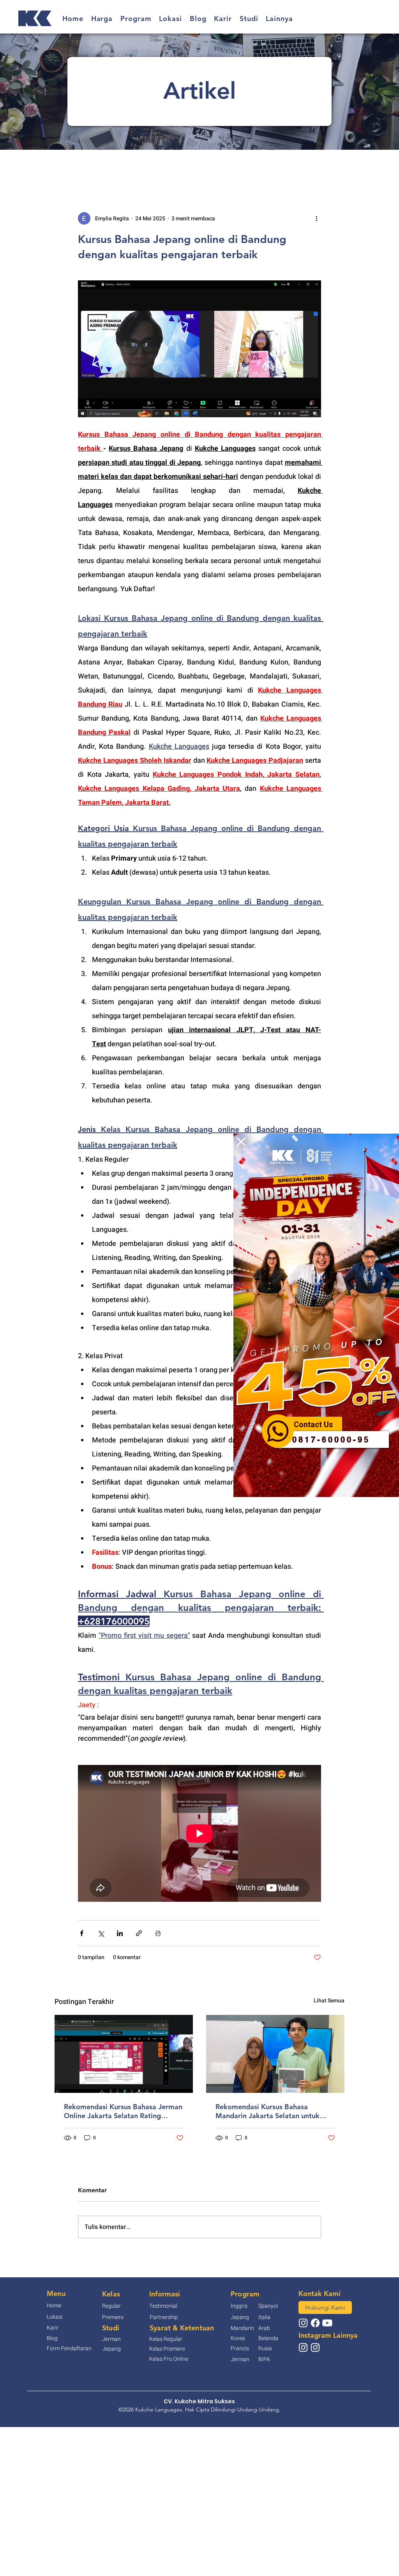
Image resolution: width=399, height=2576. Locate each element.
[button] (241, 1142)
